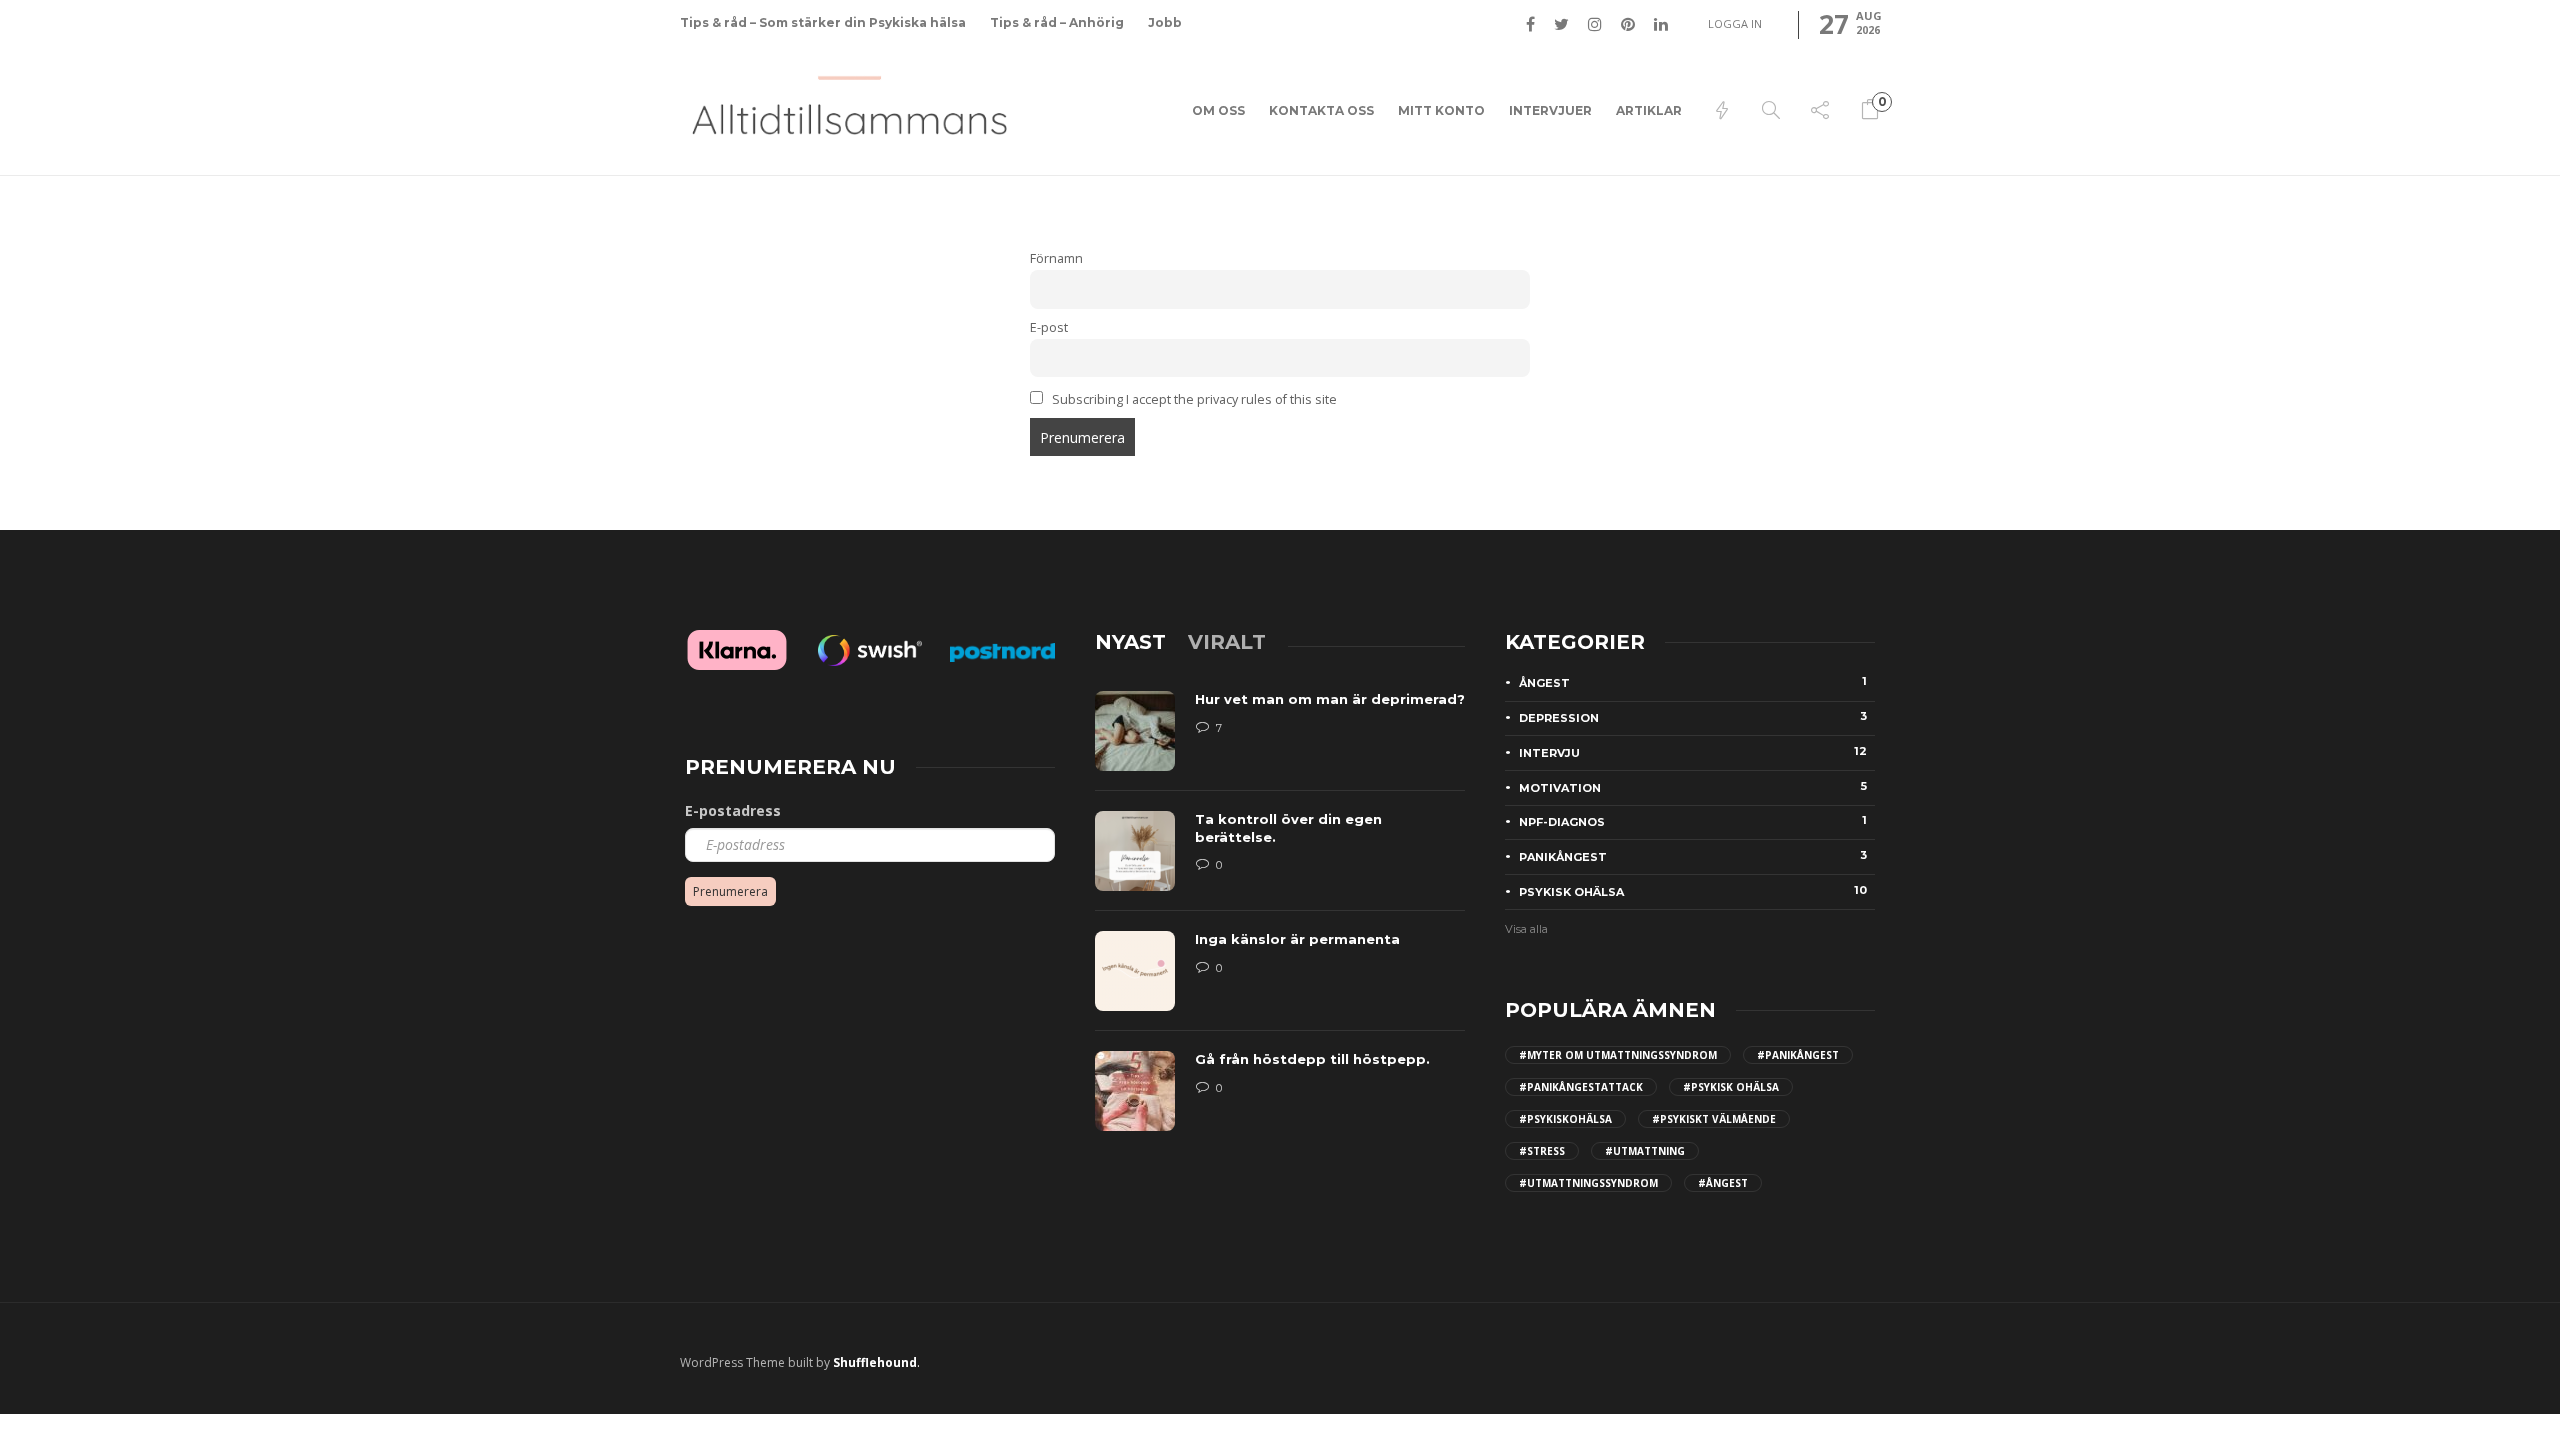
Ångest (1693, 682)
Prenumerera (730, 891)
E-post (1049, 327)
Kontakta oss (1321, 110)
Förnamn (1056, 258)
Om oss (1218, 110)
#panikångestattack (1581, 1087)
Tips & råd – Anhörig (1057, 22)
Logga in (1735, 23)
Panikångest (1693, 856)
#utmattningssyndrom (1588, 1183)
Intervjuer (1550, 110)
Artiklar (1649, 110)
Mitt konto (1441, 110)
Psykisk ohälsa (1693, 891)
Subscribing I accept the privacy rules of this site (1193, 399)
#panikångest (1798, 1055)
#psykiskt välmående (1714, 1119)
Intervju (1693, 752)
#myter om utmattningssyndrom (1618, 1055)
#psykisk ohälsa (1731, 1087)
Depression (1693, 717)
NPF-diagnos (1693, 821)
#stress (1542, 1151)
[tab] (1130, 642)
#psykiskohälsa (1565, 1119)
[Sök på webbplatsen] (1771, 111)
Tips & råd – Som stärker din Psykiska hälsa (823, 22)
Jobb (1165, 22)
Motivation (1693, 787)
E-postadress (733, 810)
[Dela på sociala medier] (1820, 111)
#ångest (1723, 1183)
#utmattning (1645, 1151)
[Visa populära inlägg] (1722, 111)
